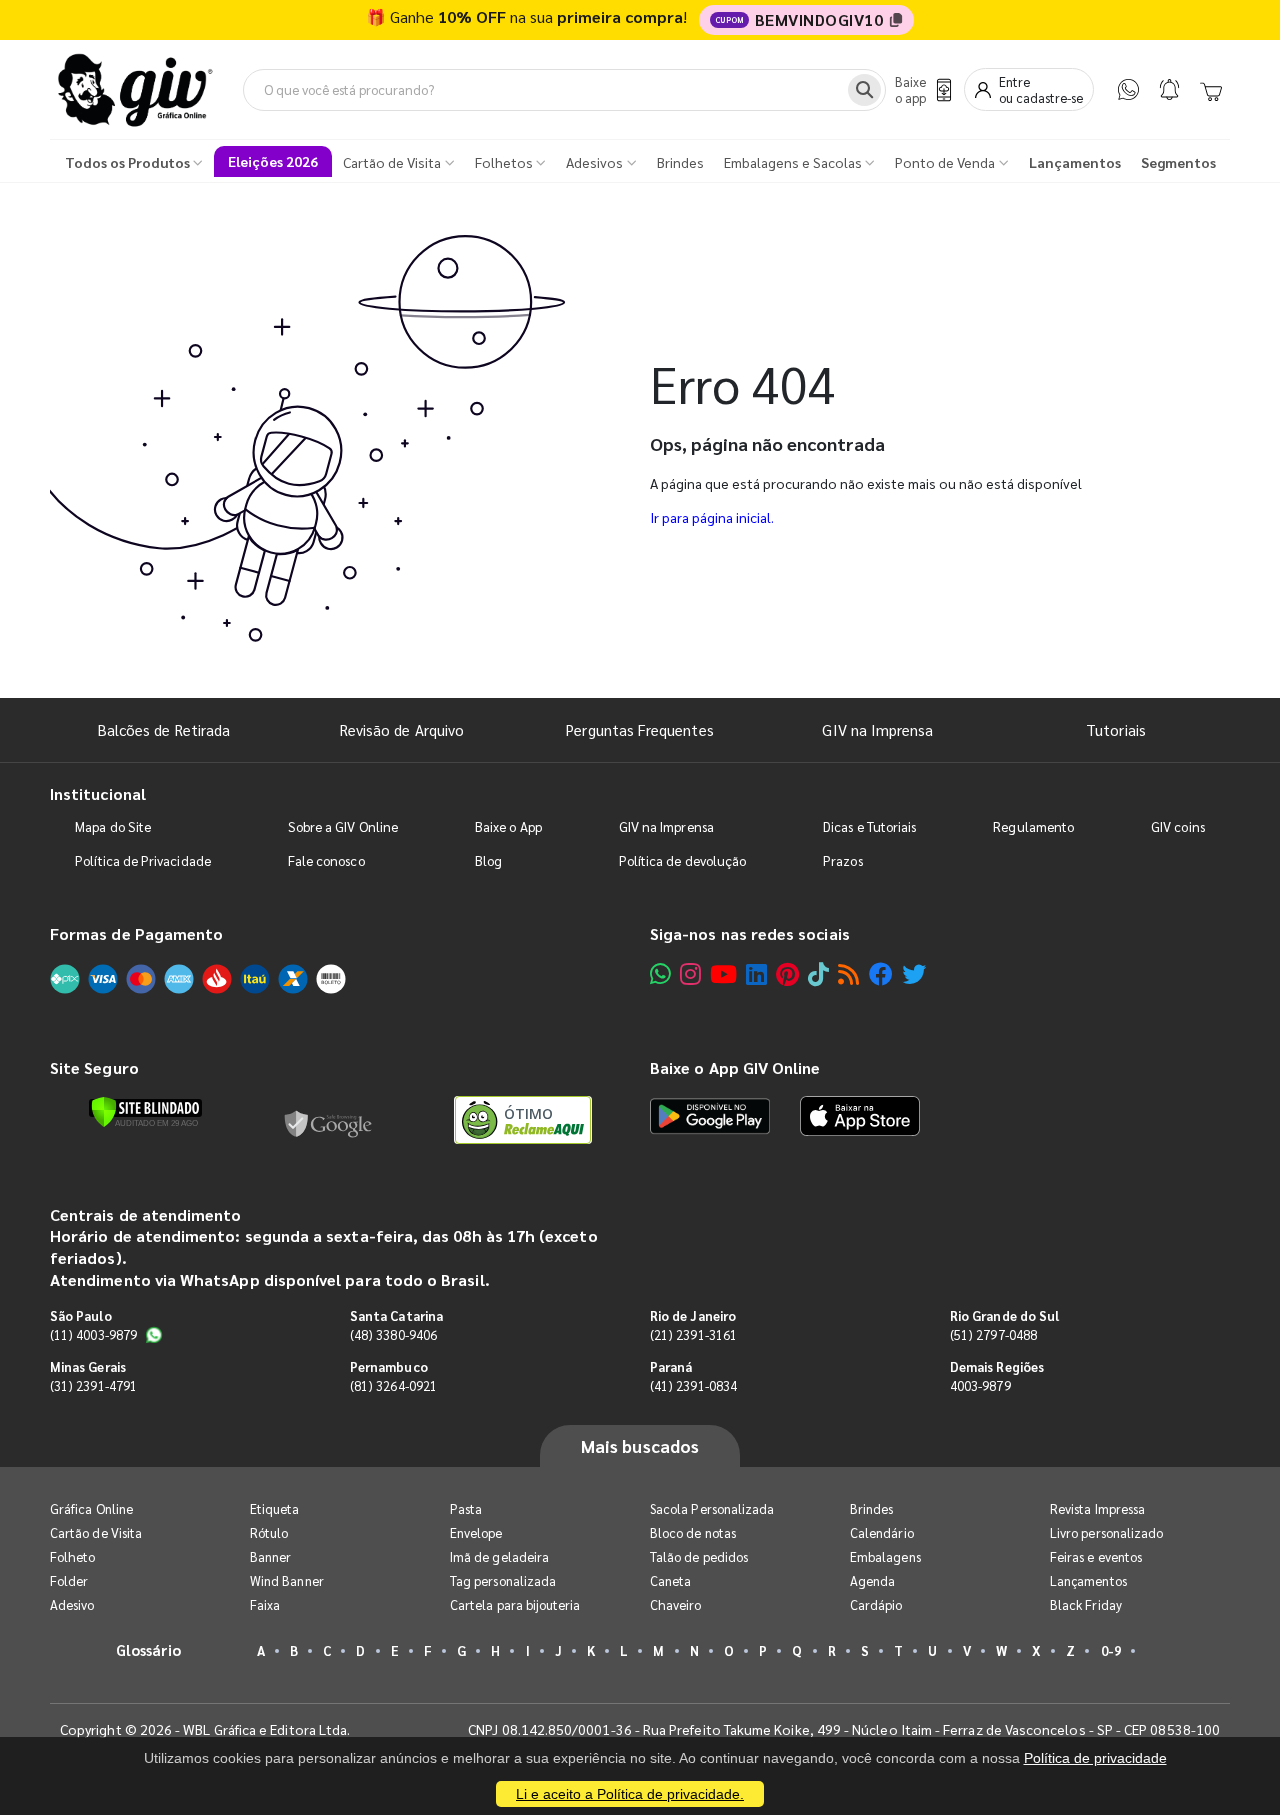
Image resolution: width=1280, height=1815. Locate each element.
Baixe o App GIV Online (735, 1067)
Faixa (265, 1604)
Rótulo (269, 1532)
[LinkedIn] (756, 973)
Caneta (670, 1580)
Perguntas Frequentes (639, 729)
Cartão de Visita (96, 1532)
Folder (69, 1580)
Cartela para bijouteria (515, 1604)
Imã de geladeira (499, 1556)
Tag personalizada (503, 1580)
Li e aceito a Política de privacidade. (630, 1794)
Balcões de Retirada (164, 729)
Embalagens (885, 1556)
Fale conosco (326, 860)
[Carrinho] (1211, 90)
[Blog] (848, 973)
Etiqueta (275, 1508)
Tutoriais (1116, 729)
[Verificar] (145, 1112)
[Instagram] (690, 973)
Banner (270, 1556)
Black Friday (1086, 1604)
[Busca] (864, 90)
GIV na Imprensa (877, 729)
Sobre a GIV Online (343, 826)
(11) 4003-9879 (93, 1334)
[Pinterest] (787, 973)
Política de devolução (682, 860)
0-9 (1111, 1650)
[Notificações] (1169, 89)
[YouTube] (723, 973)
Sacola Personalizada (712, 1508)
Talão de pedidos (699, 1556)
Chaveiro (676, 1604)
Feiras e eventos (1096, 1556)
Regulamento (1033, 826)
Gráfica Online (91, 1508)
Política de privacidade (1095, 1758)
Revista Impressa (1097, 1508)
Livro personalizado (1106, 1532)
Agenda (872, 1580)
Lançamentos (1088, 1580)
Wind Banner (287, 1580)
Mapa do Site (113, 826)
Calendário (882, 1532)
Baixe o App (508, 826)
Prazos (842, 860)
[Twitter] (914, 973)
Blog (488, 860)
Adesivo (72, 1604)
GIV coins (1178, 826)
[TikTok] (818, 973)
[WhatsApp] (1128, 89)
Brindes (871, 1508)
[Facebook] (881, 973)
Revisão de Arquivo (402, 729)
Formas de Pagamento (136, 933)
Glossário (149, 1649)
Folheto (72, 1556)
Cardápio (876, 1604)
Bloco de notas (693, 1532)
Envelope (476, 1532)
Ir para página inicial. (712, 517)
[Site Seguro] (329, 1120)
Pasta (466, 1508)
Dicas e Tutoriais (869, 826)
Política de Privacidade (143, 860)
